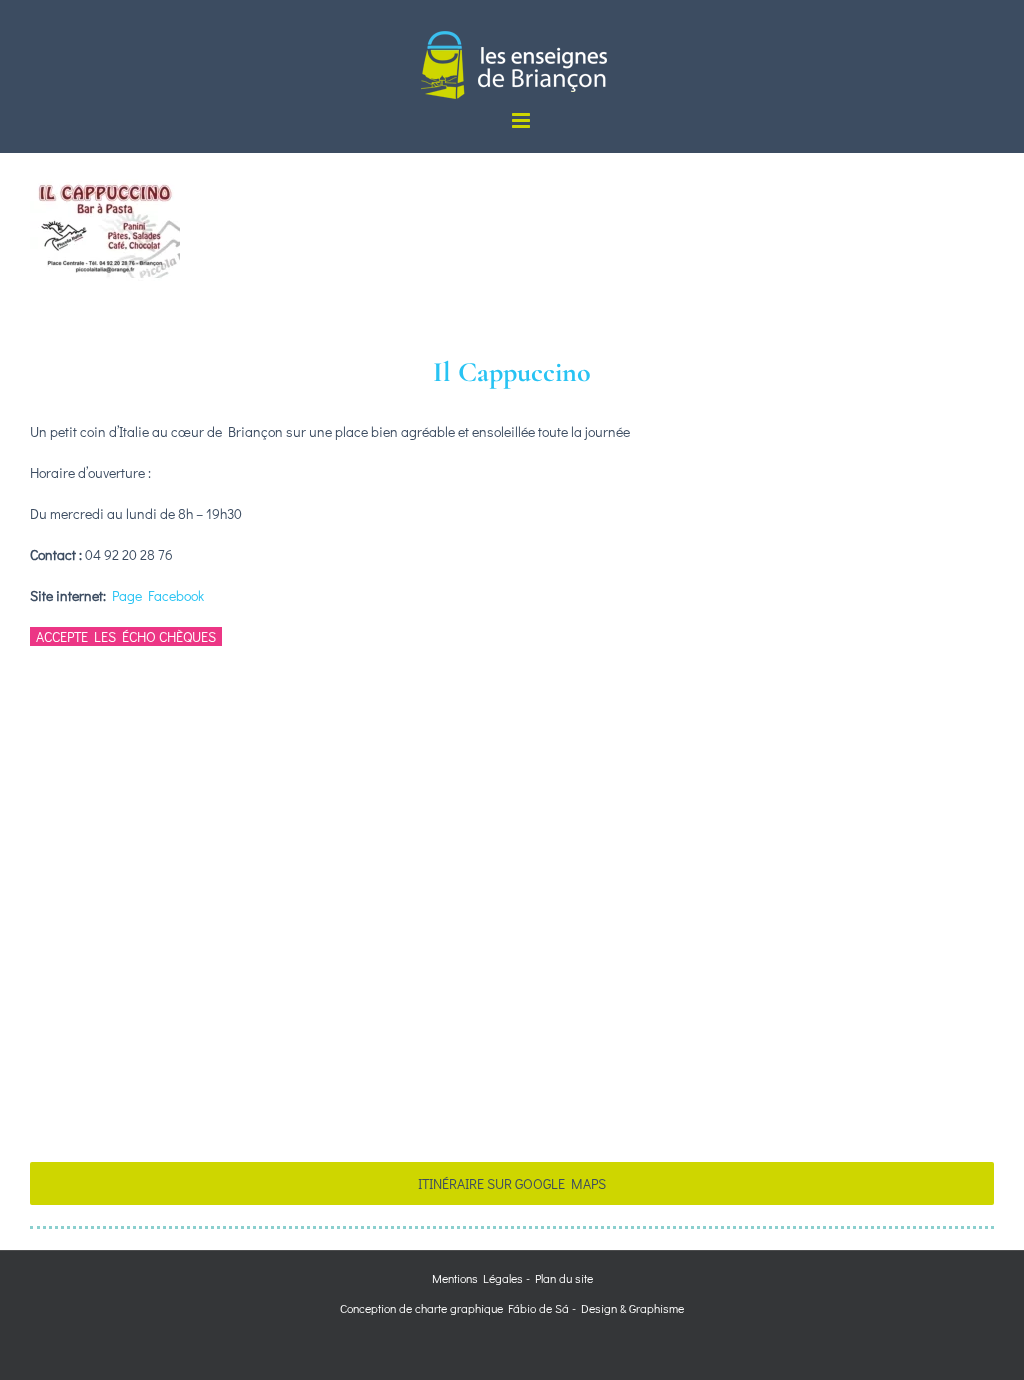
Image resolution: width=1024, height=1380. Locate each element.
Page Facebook (158, 595)
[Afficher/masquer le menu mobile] (522, 120)
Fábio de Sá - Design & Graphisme (593, 1308)
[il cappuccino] (105, 159)
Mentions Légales (477, 1278)
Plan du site (564, 1278)
